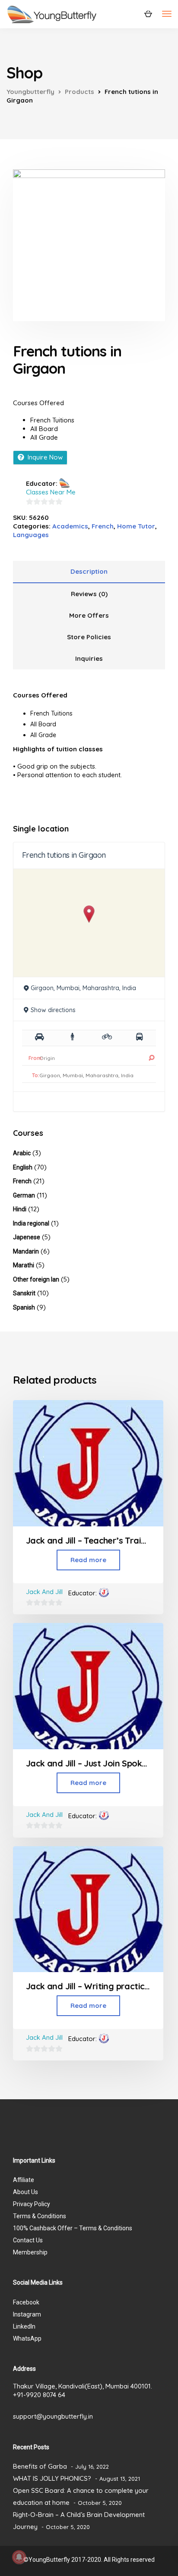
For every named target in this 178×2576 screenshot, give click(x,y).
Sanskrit (24, 1293)
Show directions (53, 1010)
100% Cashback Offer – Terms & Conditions (73, 2228)
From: (36, 1058)
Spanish (24, 1307)
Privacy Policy (32, 2204)
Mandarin (26, 1251)
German (24, 1195)
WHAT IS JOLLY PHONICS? (52, 2478)
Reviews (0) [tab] (89, 594)
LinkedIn (24, 2326)
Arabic (22, 1153)
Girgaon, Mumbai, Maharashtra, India (83, 988)
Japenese (27, 1237)
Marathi (24, 1265)
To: (36, 1075)
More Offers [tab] (89, 615)
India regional (31, 1223)
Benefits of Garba (40, 2466)
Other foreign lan (36, 1279)
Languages (31, 535)
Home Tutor (136, 526)
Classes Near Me (51, 492)
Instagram (27, 2314)
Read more (88, 1560)
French (103, 526)
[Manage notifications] (19, 2557)
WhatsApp (27, 2338)
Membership (30, 2252)
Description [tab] (89, 571)
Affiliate (24, 2180)
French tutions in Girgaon (64, 855)
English (23, 1167)
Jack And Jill (44, 1592)
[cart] (148, 13)
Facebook (26, 2302)
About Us (25, 2192)
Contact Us (28, 2240)
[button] (89, 914)
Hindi (20, 1209)
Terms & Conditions (40, 2216)
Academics (70, 526)
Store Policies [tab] (89, 637)
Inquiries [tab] (89, 658)
